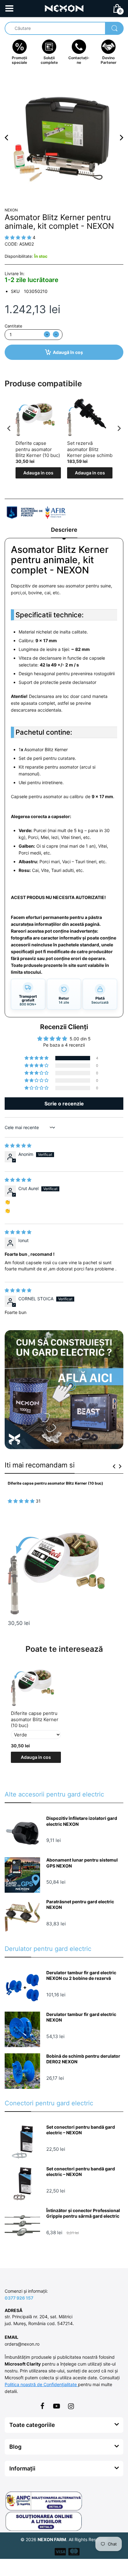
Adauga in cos (38, 473)
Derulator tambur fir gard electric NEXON (81, 2017)
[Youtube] (57, 2406)
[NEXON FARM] (64, 8)
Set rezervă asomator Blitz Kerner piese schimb (90, 449)
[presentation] (9, 429)
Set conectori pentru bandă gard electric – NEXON (81, 2130)
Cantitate (14, 326)
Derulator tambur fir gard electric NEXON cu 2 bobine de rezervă (81, 1975)
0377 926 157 (19, 2298)
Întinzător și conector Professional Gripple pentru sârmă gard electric (83, 2213)
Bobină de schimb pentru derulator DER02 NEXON (83, 2059)
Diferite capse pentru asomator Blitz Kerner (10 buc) (38, 449)
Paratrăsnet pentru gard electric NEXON (80, 1904)
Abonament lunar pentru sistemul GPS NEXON (82, 1863)
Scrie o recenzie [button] (64, 1104)
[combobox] (64, 28)
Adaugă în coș (68, 352)
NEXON (11, 210)
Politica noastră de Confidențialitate (41, 2384)
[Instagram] (71, 2406)
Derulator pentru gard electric (48, 1949)
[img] (18, 1145)
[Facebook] (42, 2406)
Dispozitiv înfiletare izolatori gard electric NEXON (82, 1821)
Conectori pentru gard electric (49, 2103)
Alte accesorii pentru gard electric (54, 1794)
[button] (37, 1058)
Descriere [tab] (64, 530)
